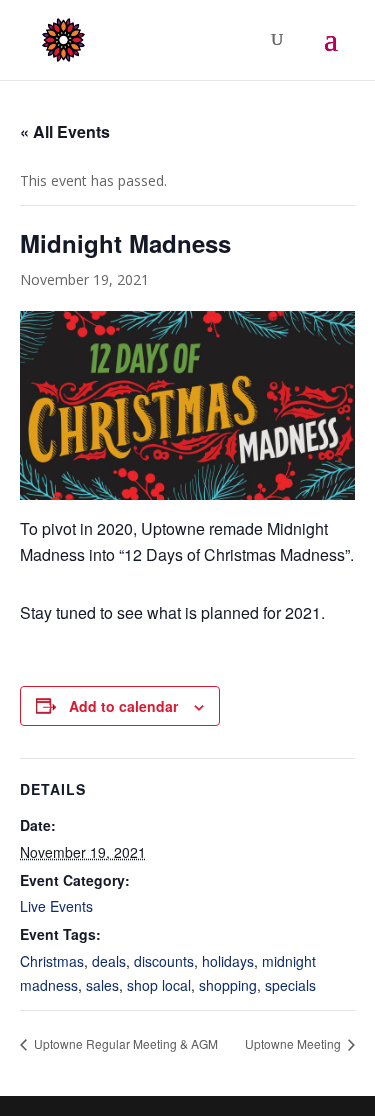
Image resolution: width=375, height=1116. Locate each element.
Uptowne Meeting (294, 1043)
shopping (228, 985)
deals (109, 961)
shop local (159, 985)
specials (290, 985)
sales (102, 985)
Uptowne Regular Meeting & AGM (124, 1043)
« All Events (65, 131)
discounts (164, 961)
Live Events (56, 906)
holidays (228, 961)
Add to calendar (123, 706)
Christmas (52, 961)
